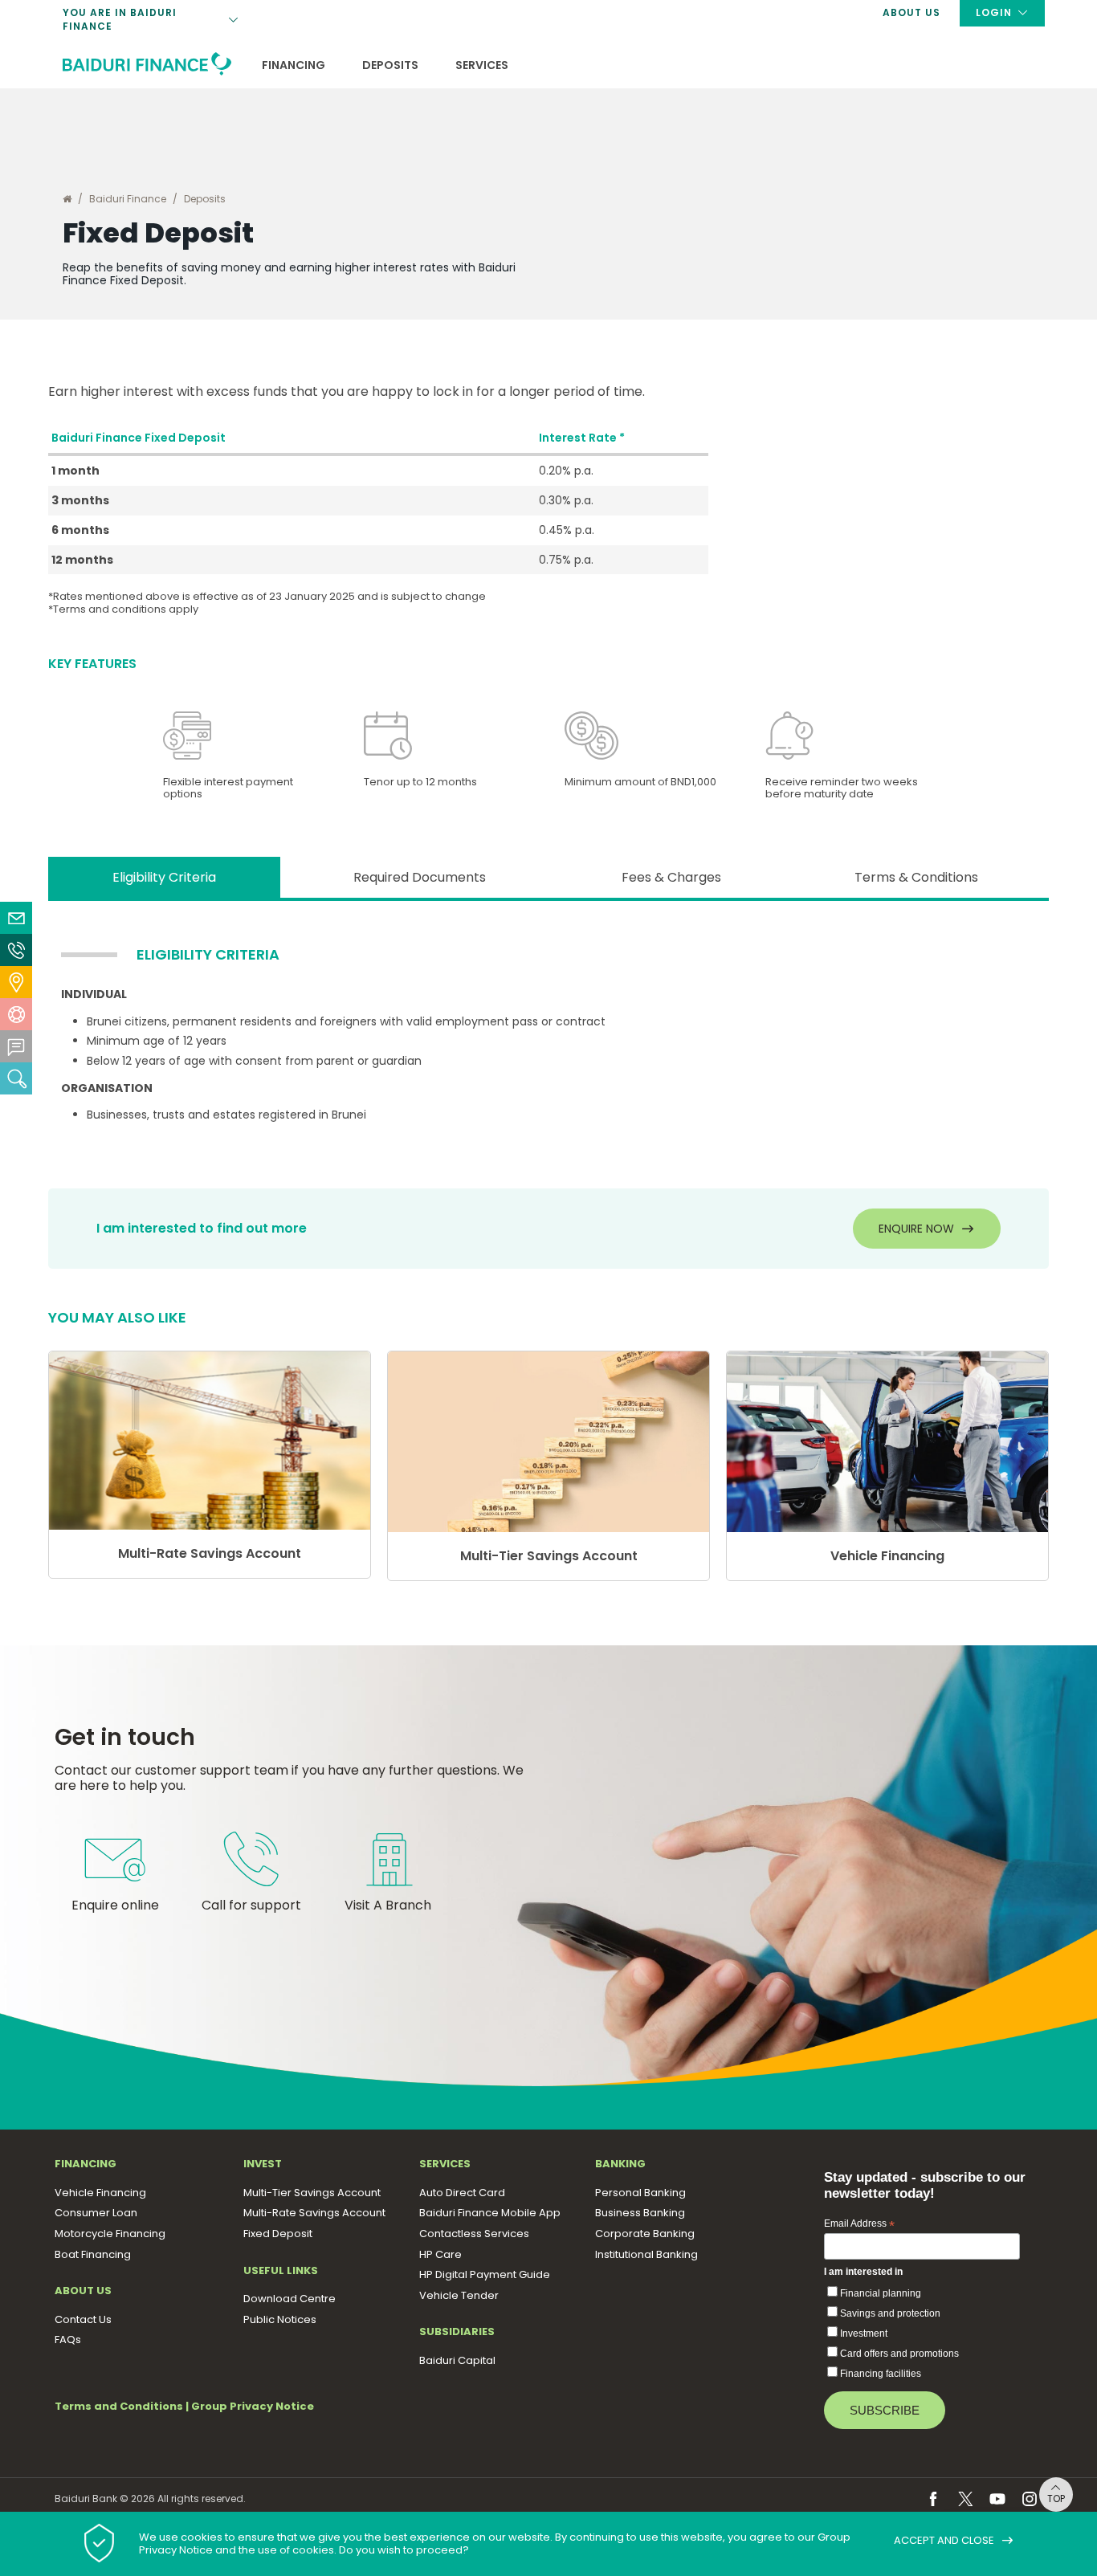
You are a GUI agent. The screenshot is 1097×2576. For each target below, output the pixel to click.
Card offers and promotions (899, 2354)
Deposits (390, 66)
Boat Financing (316, 47)
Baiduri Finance (128, 199)
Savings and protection (890, 2313)
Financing (294, 66)
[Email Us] (16, 918)
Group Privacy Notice (253, 2406)
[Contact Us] (16, 950)
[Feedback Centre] (16, 1046)
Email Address (859, 2224)
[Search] (16, 1078)
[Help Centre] (16, 1014)
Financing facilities (881, 2374)
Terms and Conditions (119, 2406)
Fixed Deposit (312, 51)
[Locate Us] (16, 982)
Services (482, 66)
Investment (864, 2333)
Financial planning (881, 2293)
